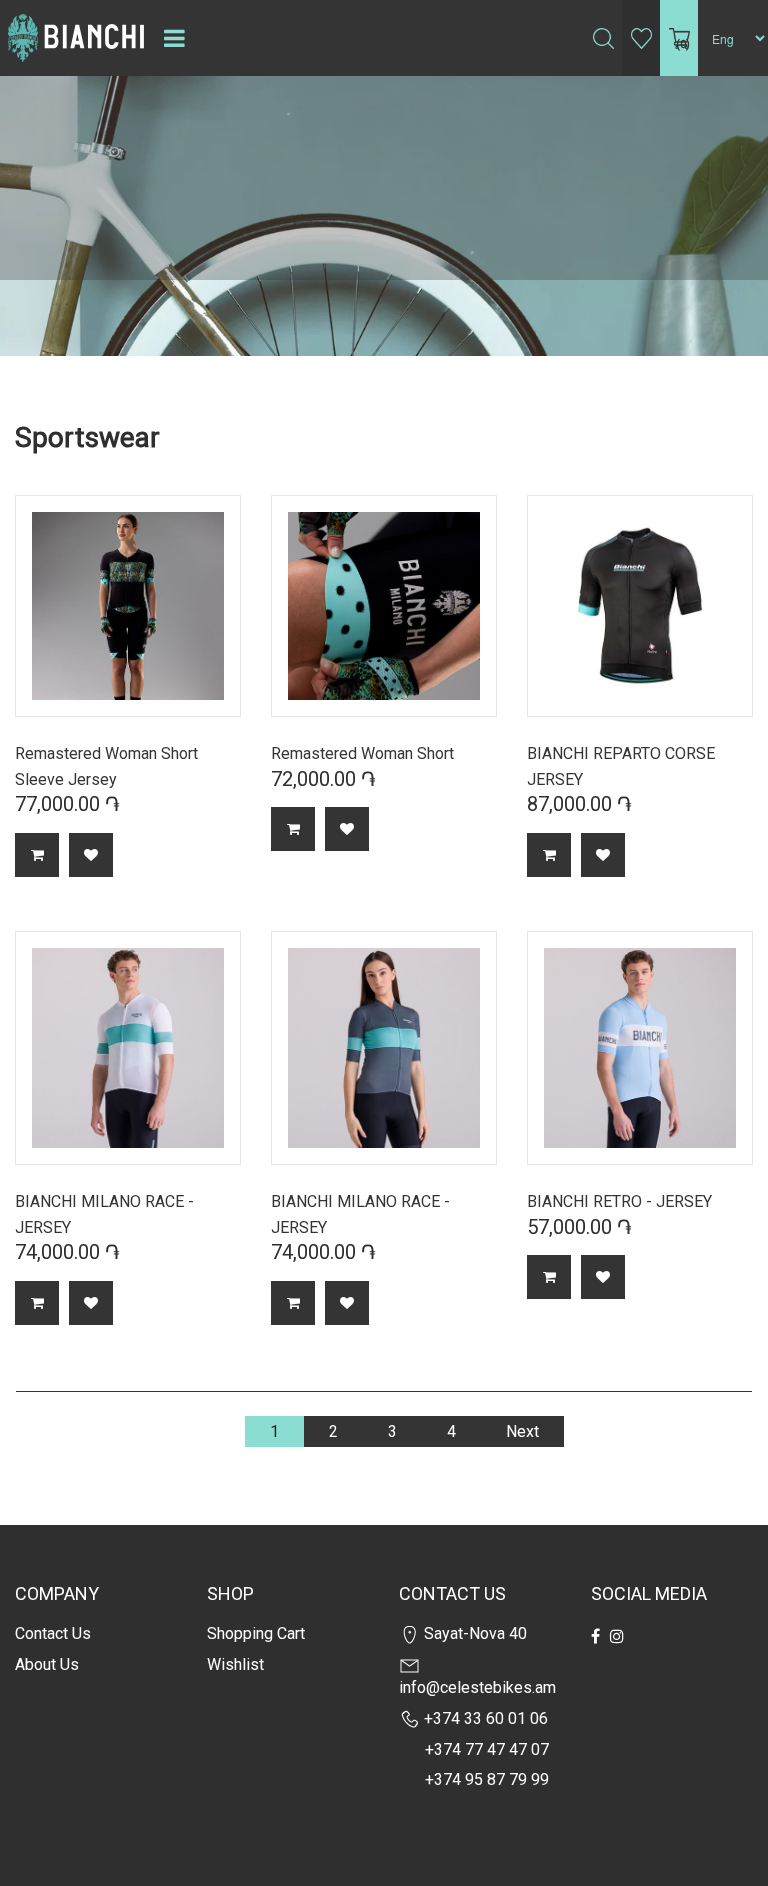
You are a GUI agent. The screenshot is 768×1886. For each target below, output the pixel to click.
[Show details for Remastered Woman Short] (384, 606)
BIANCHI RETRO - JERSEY (619, 1201)
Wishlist (235, 1664)
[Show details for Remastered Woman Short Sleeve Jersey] (128, 606)
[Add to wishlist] (91, 855)
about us (47, 1664)
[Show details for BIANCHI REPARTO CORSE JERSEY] (640, 606)
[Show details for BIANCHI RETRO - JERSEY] (640, 1048)
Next (522, 1431)
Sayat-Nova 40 (473, 1633)
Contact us (53, 1633)
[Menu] (174, 38)
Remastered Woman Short (362, 753)
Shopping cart (256, 1633)
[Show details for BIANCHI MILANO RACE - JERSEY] (128, 1048)
